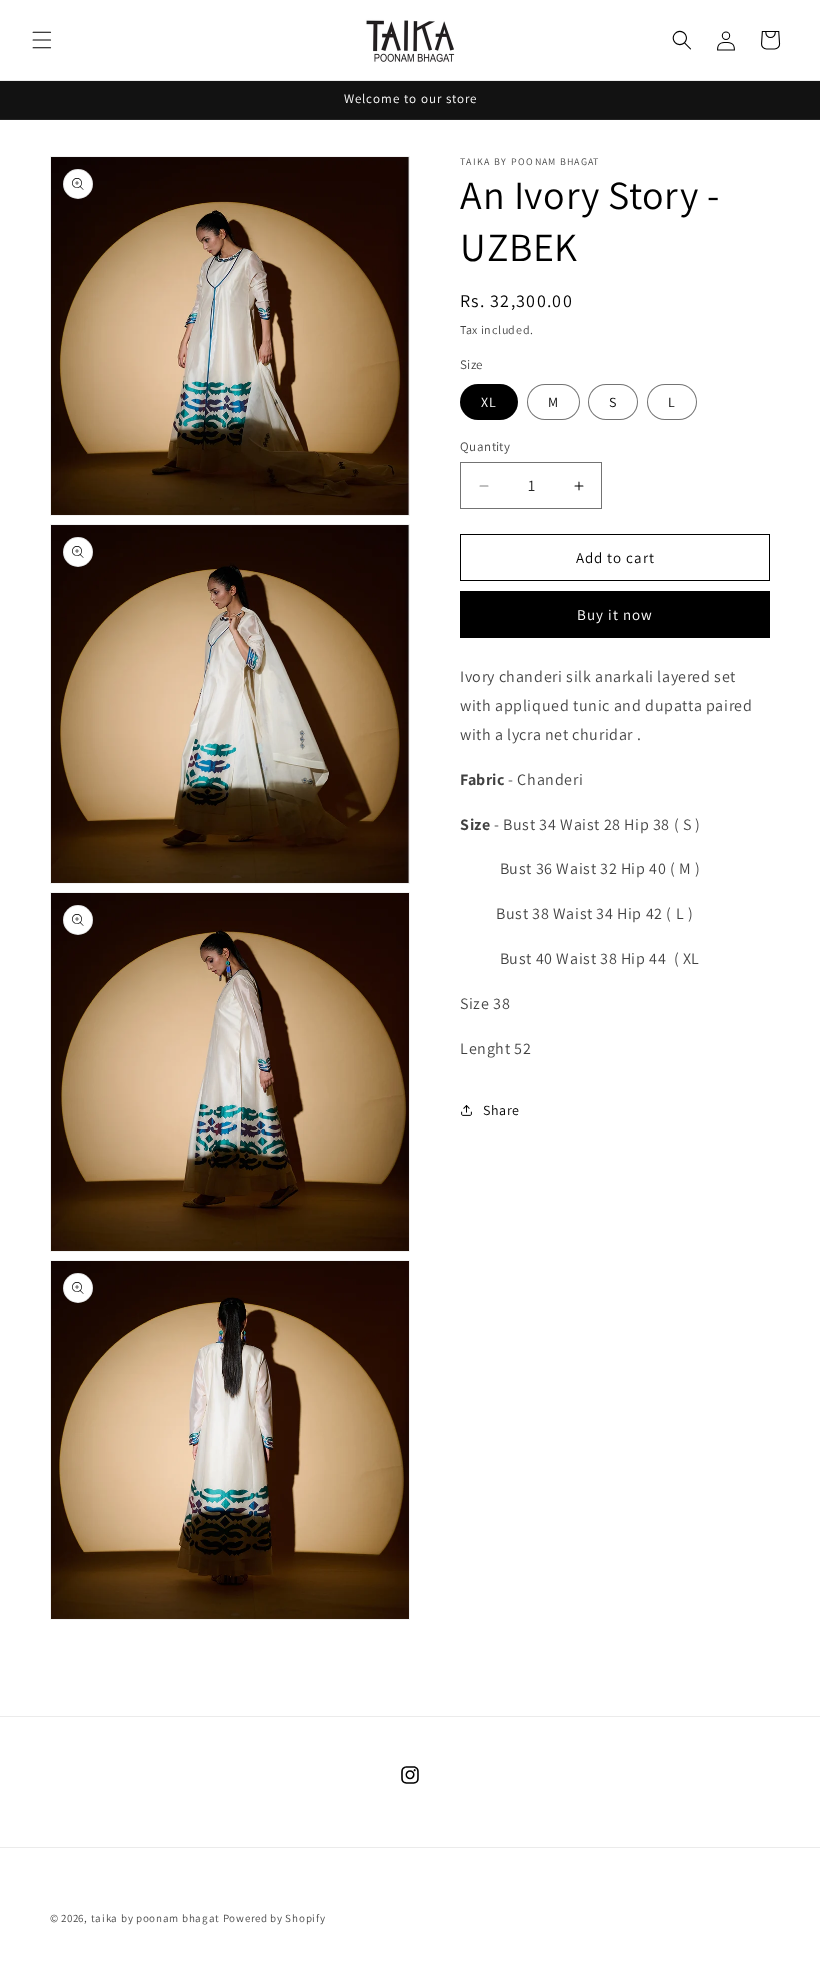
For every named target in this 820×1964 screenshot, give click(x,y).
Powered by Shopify (274, 1918)
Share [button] (501, 1110)
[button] (42, 40)
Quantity (485, 446)
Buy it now (615, 614)
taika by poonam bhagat (155, 1918)
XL (489, 402)
